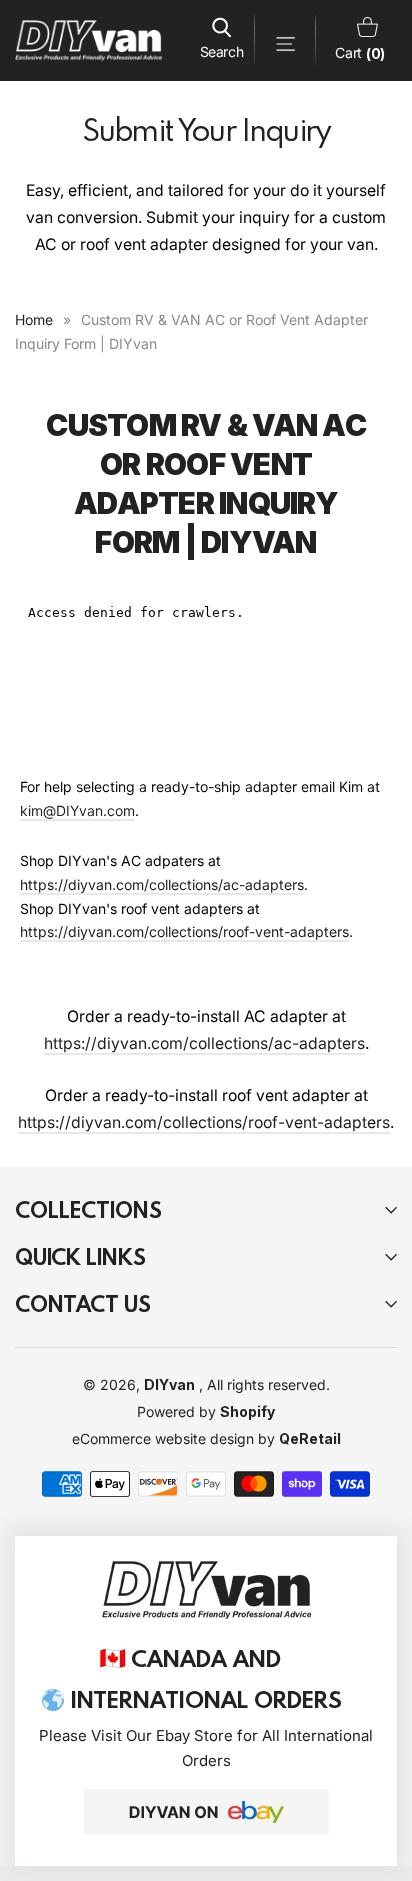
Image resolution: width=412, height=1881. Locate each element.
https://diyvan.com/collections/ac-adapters (162, 884)
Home (34, 319)
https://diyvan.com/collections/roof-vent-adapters (184, 931)
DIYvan (169, 1384)
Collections (88, 1209)
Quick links (80, 1256)
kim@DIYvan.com (77, 810)
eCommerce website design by (175, 1438)
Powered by (178, 1411)
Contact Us (83, 1303)
